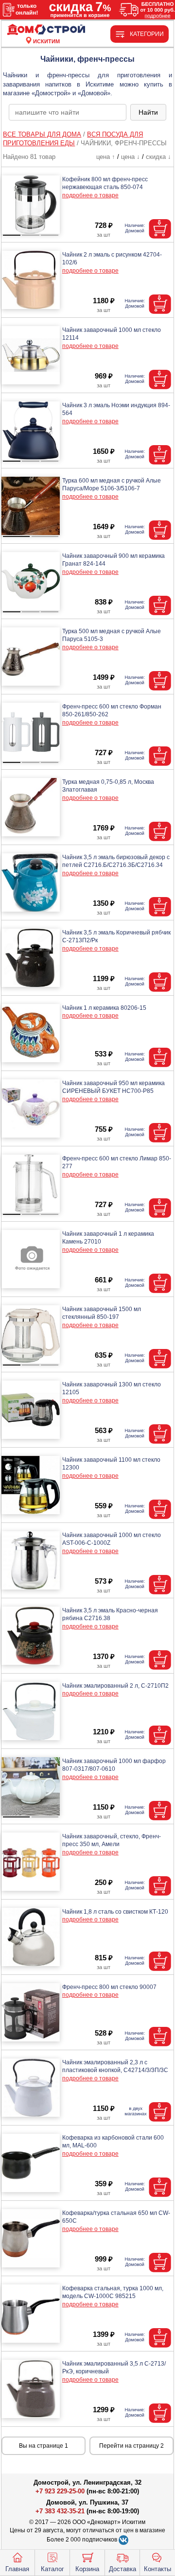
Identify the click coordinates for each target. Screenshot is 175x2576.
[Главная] (46, 30)
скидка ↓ (158, 157)
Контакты (157, 2569)
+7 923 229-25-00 (61, 2491)
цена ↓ (131, 157)
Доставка (122, 2569)
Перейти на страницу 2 (131, 2446)
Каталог (52, 2569)
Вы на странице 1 (44, 2446)
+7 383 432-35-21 (60, 2511)
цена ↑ (106, 157)
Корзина (87, 2569)
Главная (17, 2569)
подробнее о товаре (90, 195)
